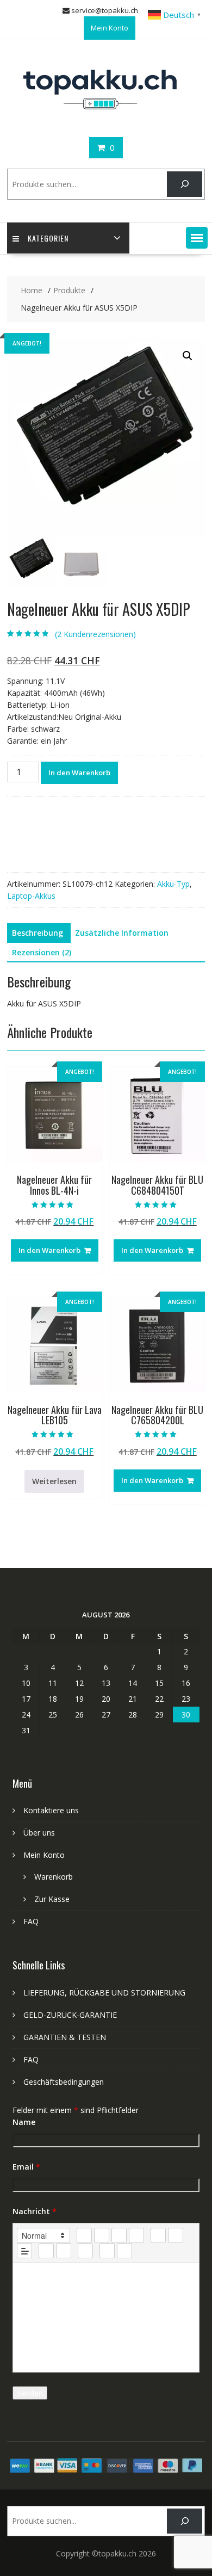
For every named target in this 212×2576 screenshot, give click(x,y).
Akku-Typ (173, 884)
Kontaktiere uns (51, 1810)
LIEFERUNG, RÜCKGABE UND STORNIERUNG (104, 1993)
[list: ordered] (158, 2235)
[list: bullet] (176, 2235)
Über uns (39, 1833)
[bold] (84, 2235)
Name (24, 2122)
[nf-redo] (124, 2251)
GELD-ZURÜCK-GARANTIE (70, 2015)
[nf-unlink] (64, 2251)
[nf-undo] (107, 2251)
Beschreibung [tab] (38, 933)
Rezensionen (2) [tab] (42, 952)
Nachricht (35, 2211)
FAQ (31, 1921)
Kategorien (48, 238)
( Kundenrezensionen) (95, 634)
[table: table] (85, 2251)
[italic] (102, 2235)
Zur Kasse (52, 1899)
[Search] (185, 184)
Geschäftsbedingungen (64, 2082)
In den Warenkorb (79, 773)
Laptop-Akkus (31, 896)
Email (26, 2167)
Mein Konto (110, 28)
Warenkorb (54, 1877)
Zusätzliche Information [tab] (122, 933)
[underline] (119, 2235)
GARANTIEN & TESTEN (65, 2037)
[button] (197, 238)
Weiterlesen (54, 1481)
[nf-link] (46, 2251)
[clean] (136, 2235)
